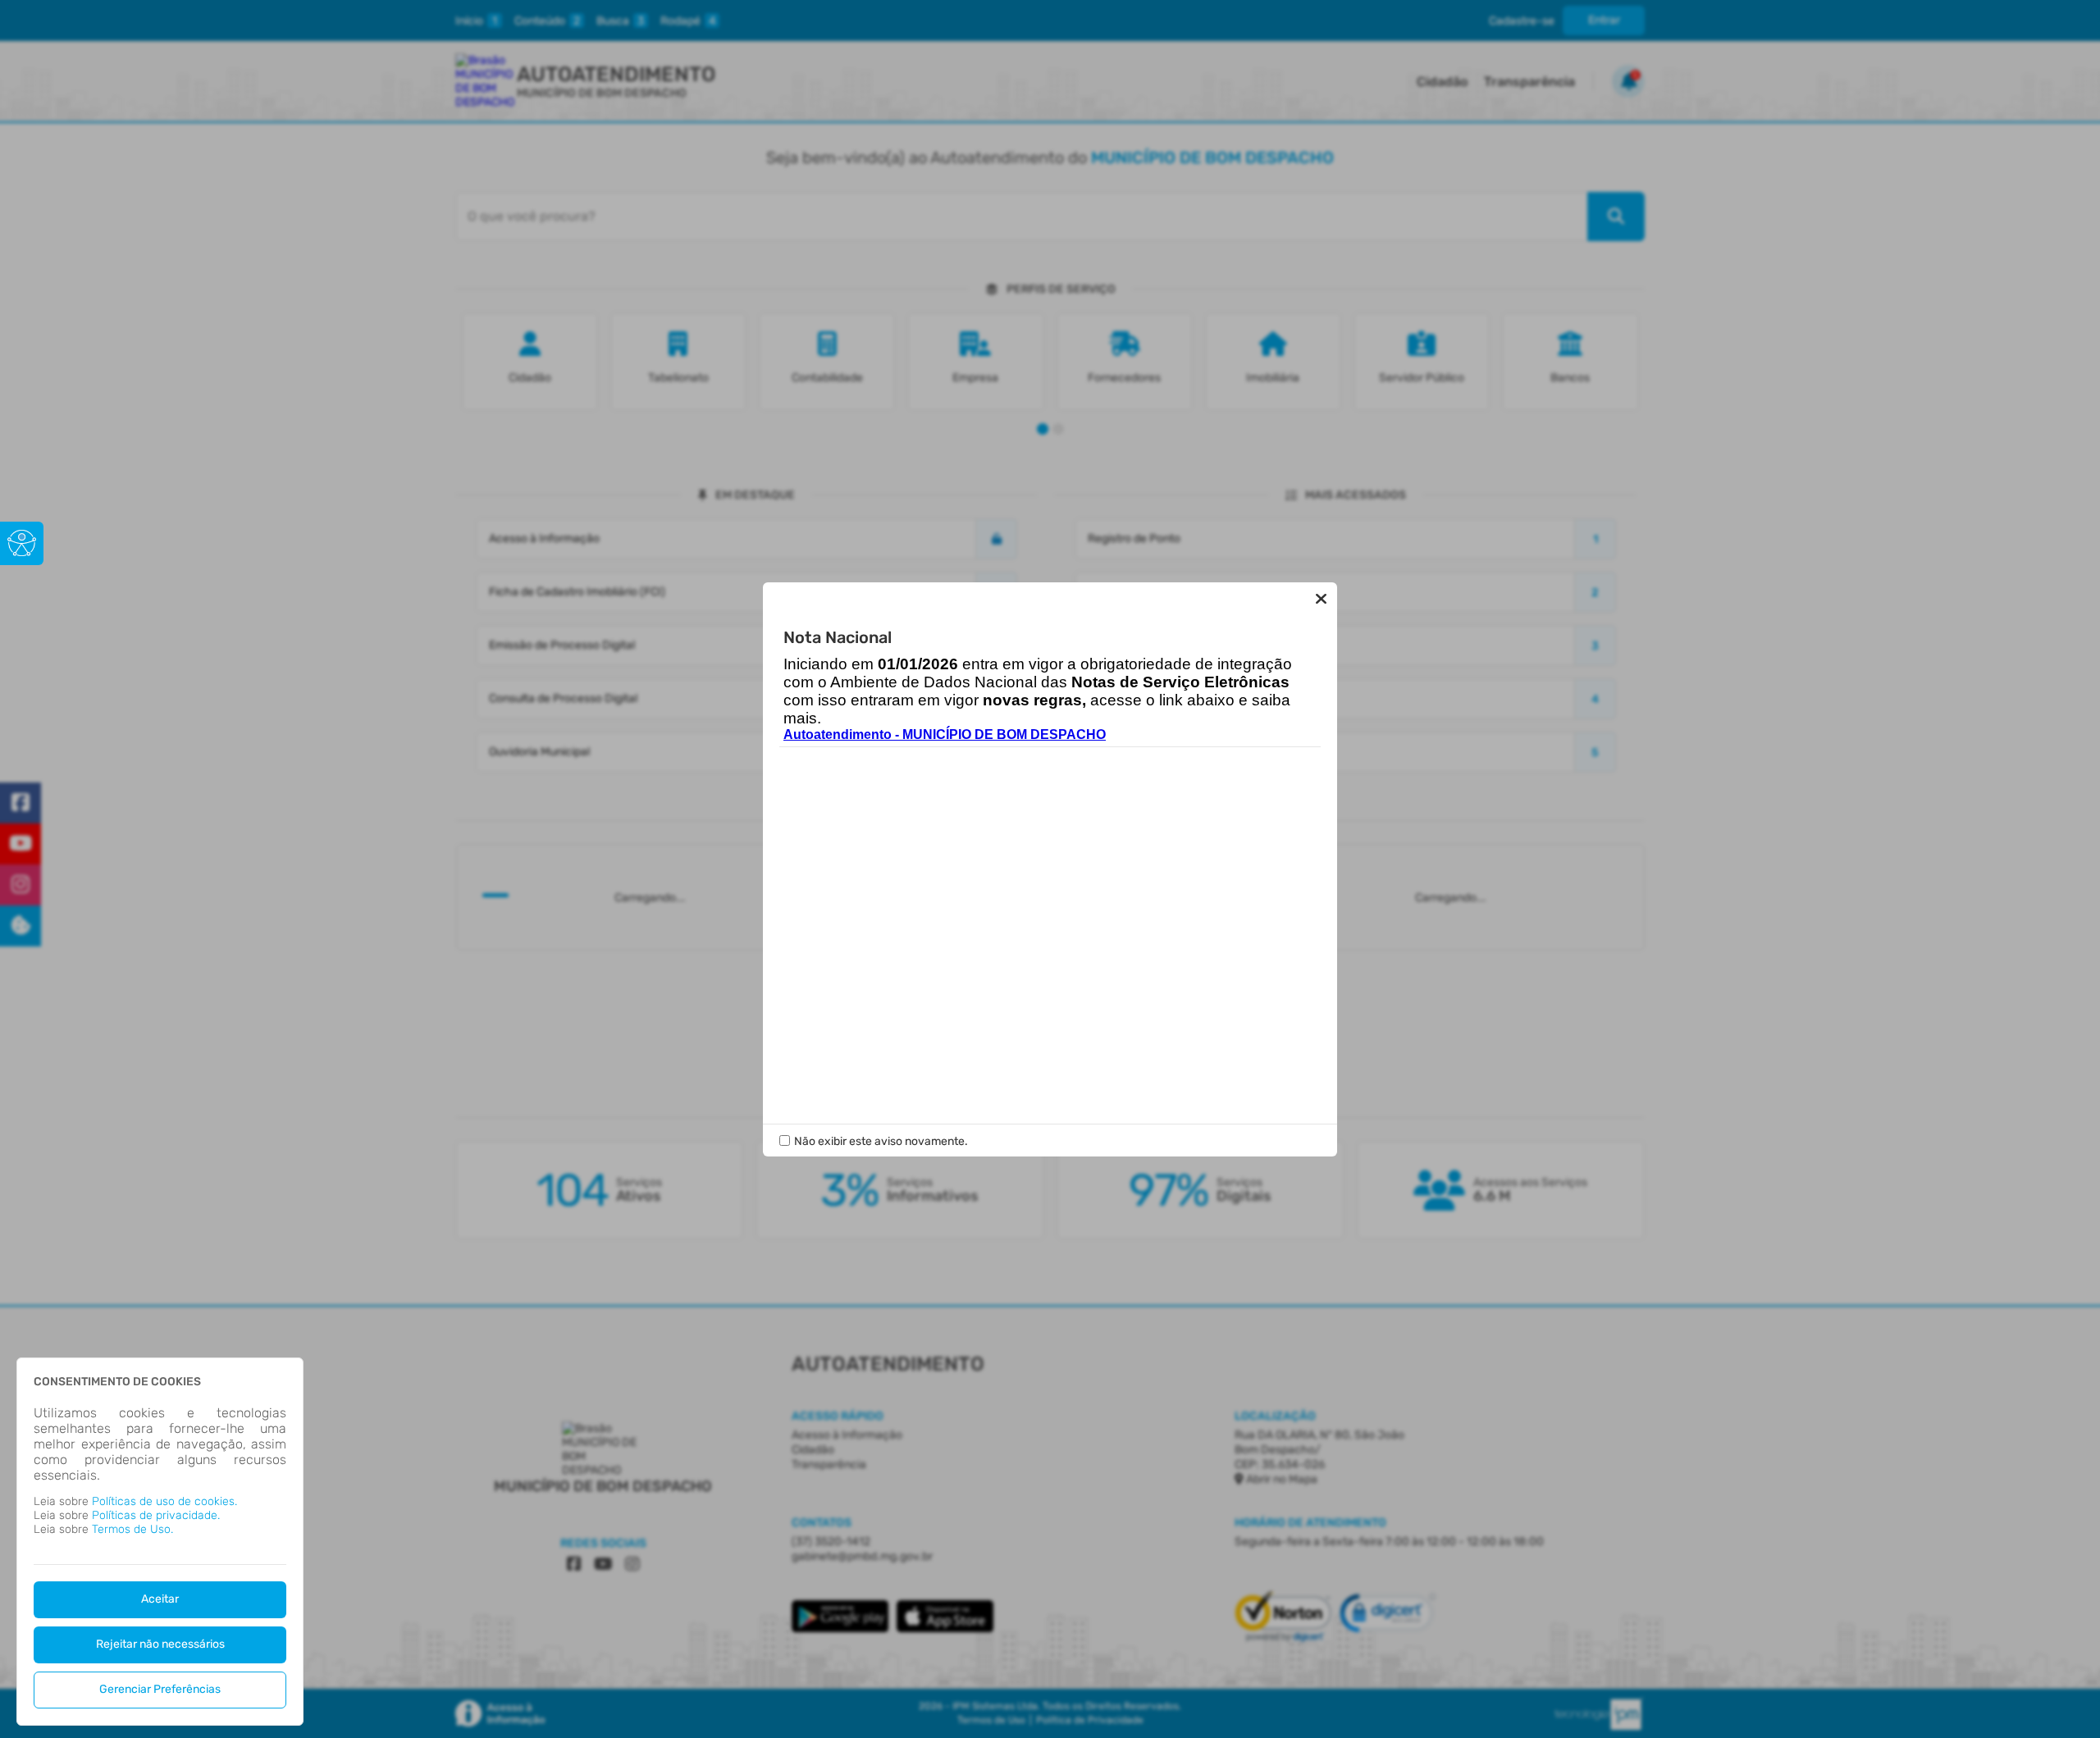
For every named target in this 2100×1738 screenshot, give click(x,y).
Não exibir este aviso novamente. (881, 1141)
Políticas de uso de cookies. (164, 1501)
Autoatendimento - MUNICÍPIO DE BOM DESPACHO (945, 734)
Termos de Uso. (132, 1529)
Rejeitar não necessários (160, 1644)
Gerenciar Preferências (160, 1689)
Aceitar (160, 1599)
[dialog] (160, 1542)
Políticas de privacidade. (156, 1515)
